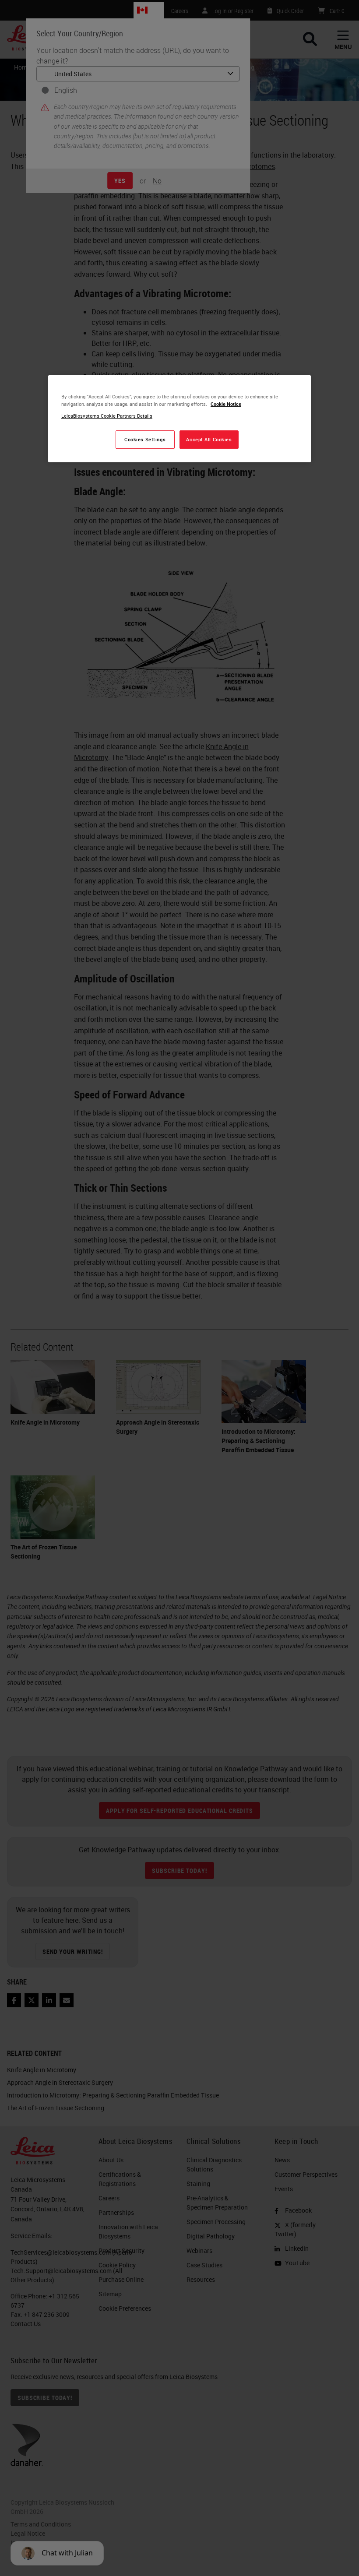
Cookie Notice (226, 404)
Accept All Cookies (209, 439)
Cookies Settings (145, 439)
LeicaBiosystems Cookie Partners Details (107, 416)
